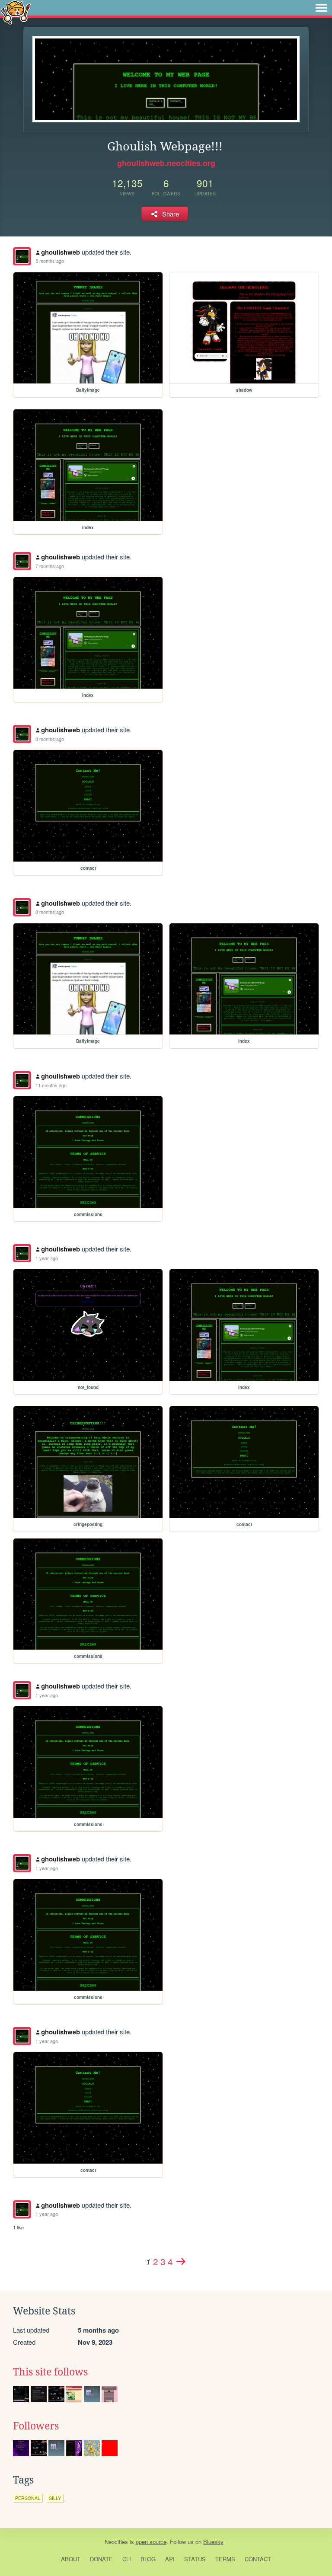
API (170, 2559)
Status (195, 2559)
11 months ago (51, 1085)
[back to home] (16, 12)
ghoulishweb (61, 252)
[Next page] (181, 2261)
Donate (101, 2559)
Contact (258, 2559)
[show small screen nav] (321, 8)
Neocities (116, 2542)
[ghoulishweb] (22, 256)
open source (151, 2542)
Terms (225, 2559)
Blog (148, 2559)
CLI (127, 2559)
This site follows (50, 2372)
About (71, 2559)
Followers (36, 2426)
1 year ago (47, 1258)
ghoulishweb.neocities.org (166, 163)
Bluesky (213, 2542)
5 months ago (50, 261)
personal (28, 2498)
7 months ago (50, 566)
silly (55, 2498)
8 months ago (50, 739)
